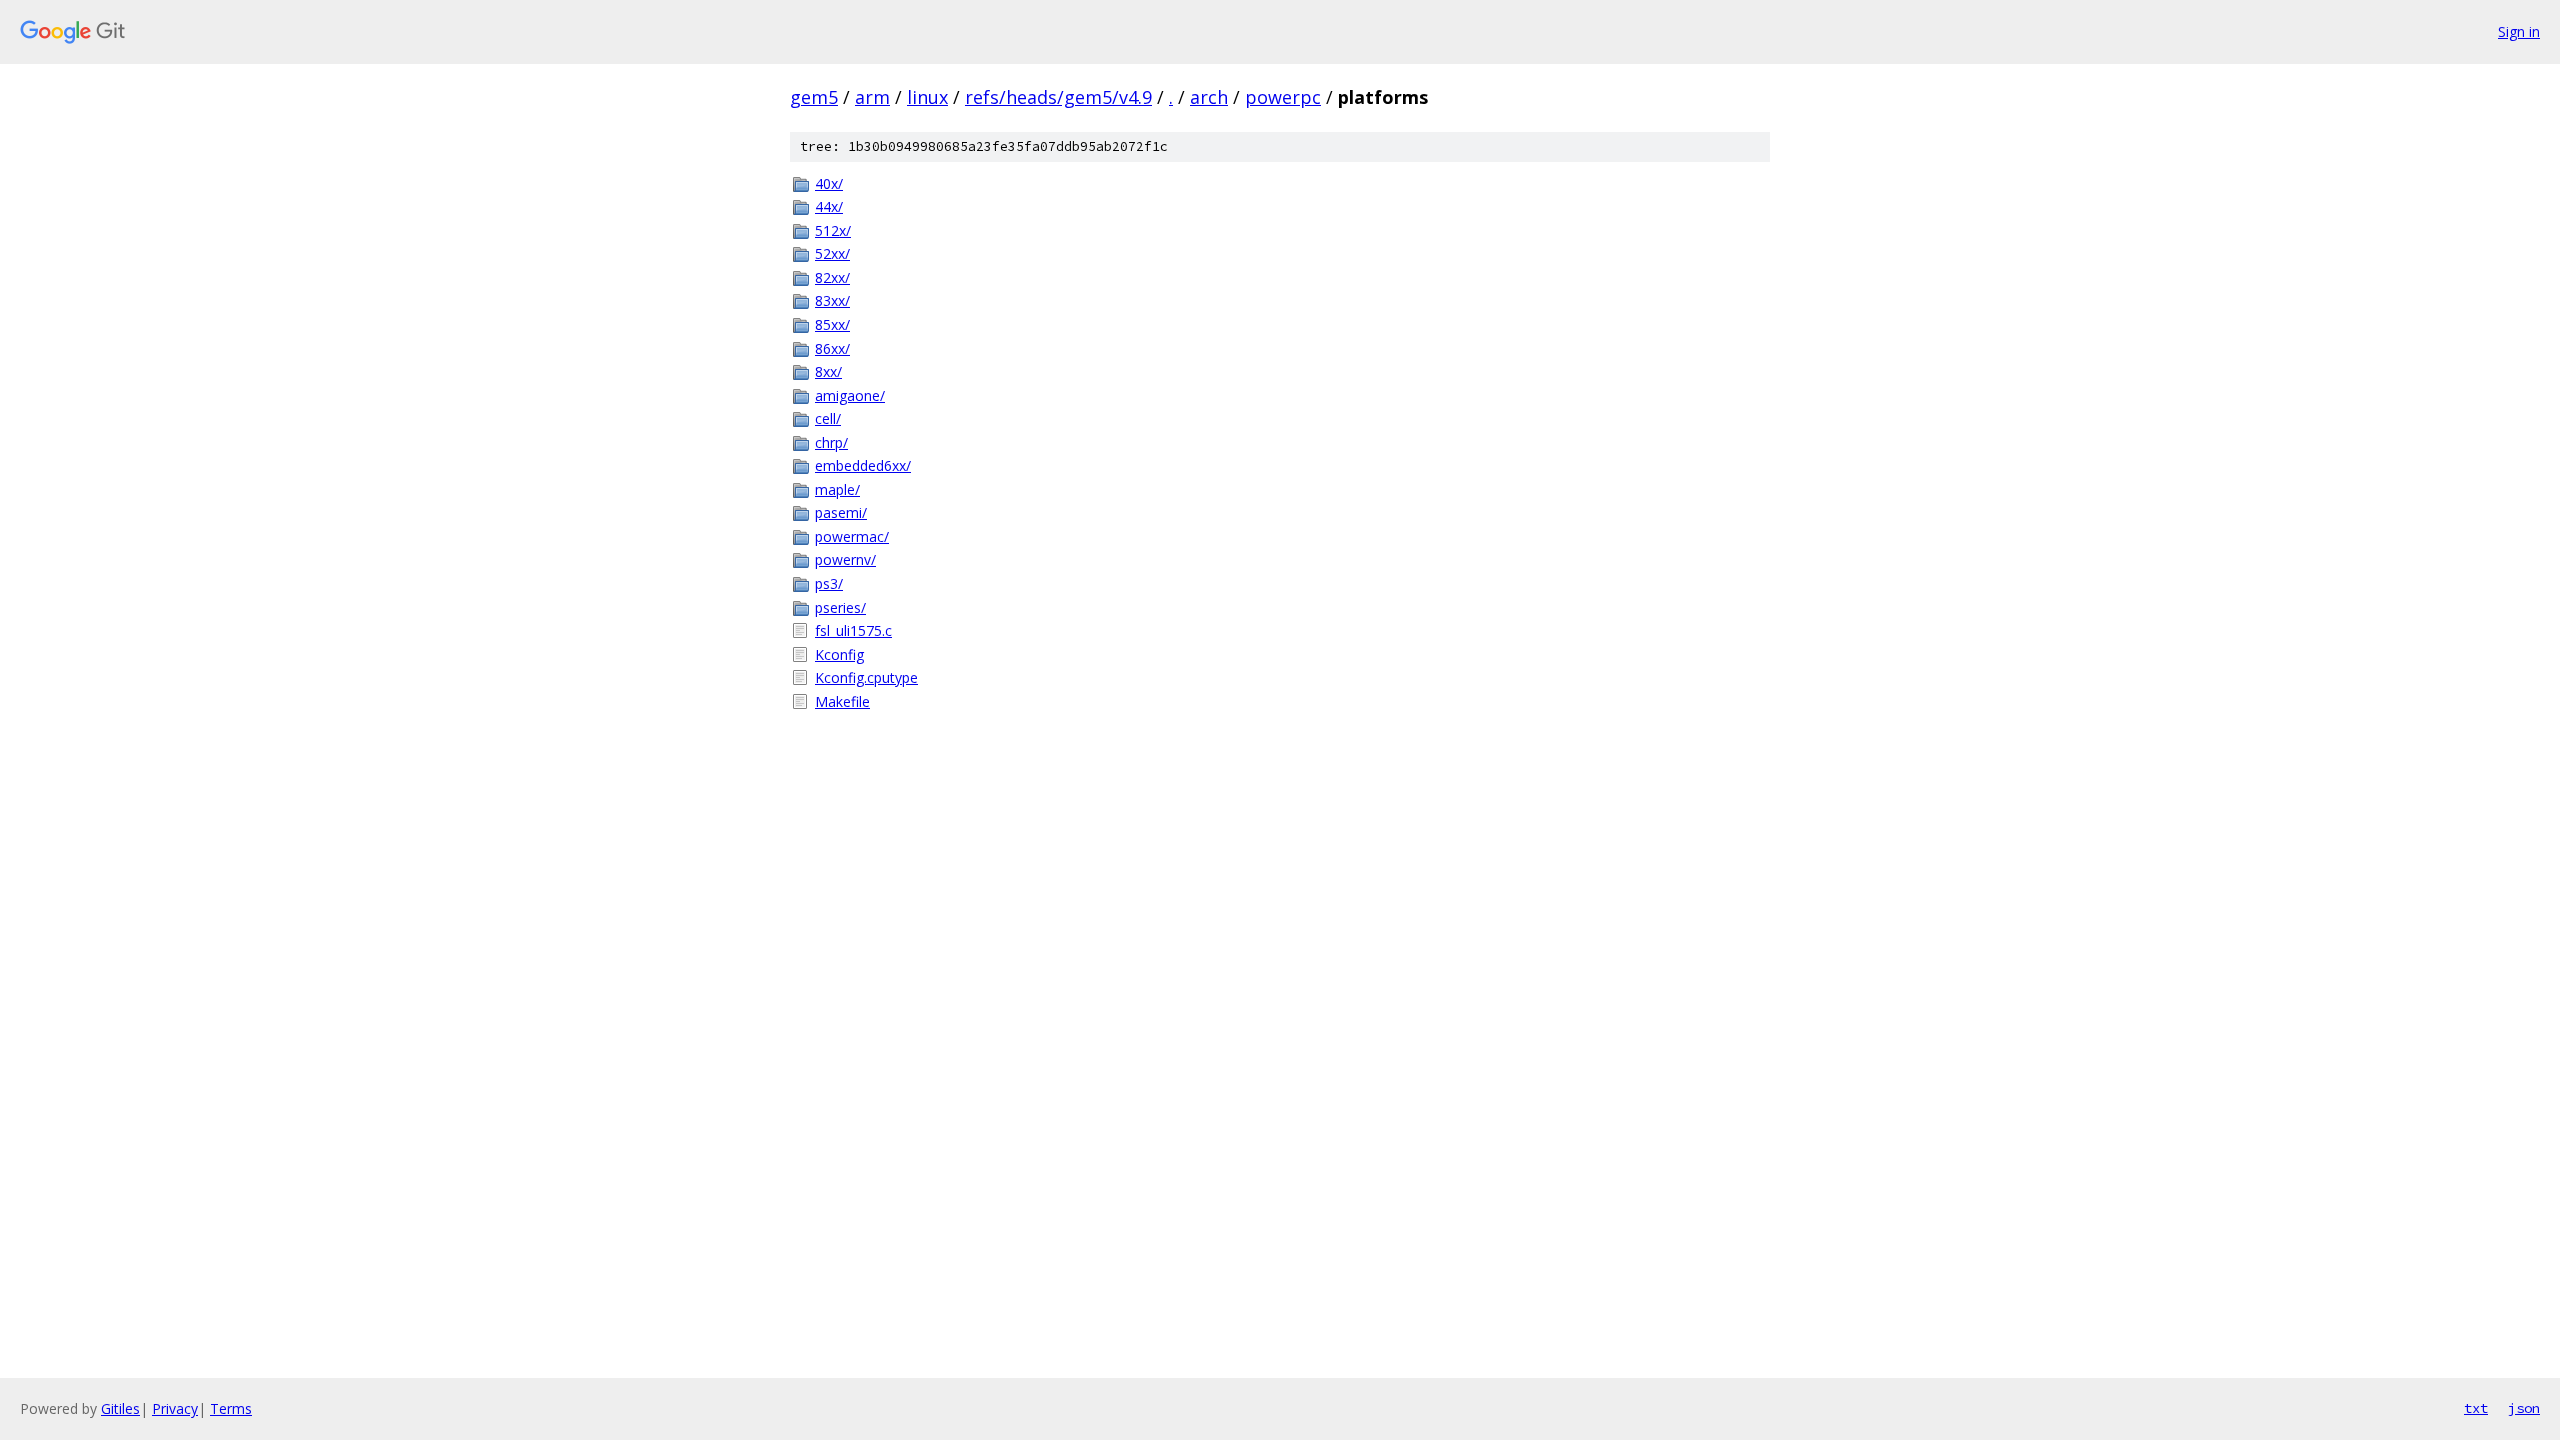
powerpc (1283, 97)
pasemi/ (841, 512)
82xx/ (832, 277)
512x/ (833, 230)
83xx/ (832, 300)
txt (2476, 1408)
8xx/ (828, 371)
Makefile (842, 701)
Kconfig (839, 654)
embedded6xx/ (863, 465)
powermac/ (852, 536)
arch (1209, 97)
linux (927, 97)
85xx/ (832, 324)
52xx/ (832, 253)
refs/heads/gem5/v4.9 (1058, 97)
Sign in (2519, 31)
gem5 (814, 97)
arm (872, 97)
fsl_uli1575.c (853, 630)
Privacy (175, 1408)
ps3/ (829, 583)
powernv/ (845, 559)
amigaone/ (850, 395)
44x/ (829, 206)
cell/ (828, 418)
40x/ (829, 183)
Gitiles (120, 1408)
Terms (231, 1408)
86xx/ (832, 348)
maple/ (837, 489)
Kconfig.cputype (866, 677)
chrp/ (831, 442)
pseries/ (840, 607)
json (2524, 1408)
